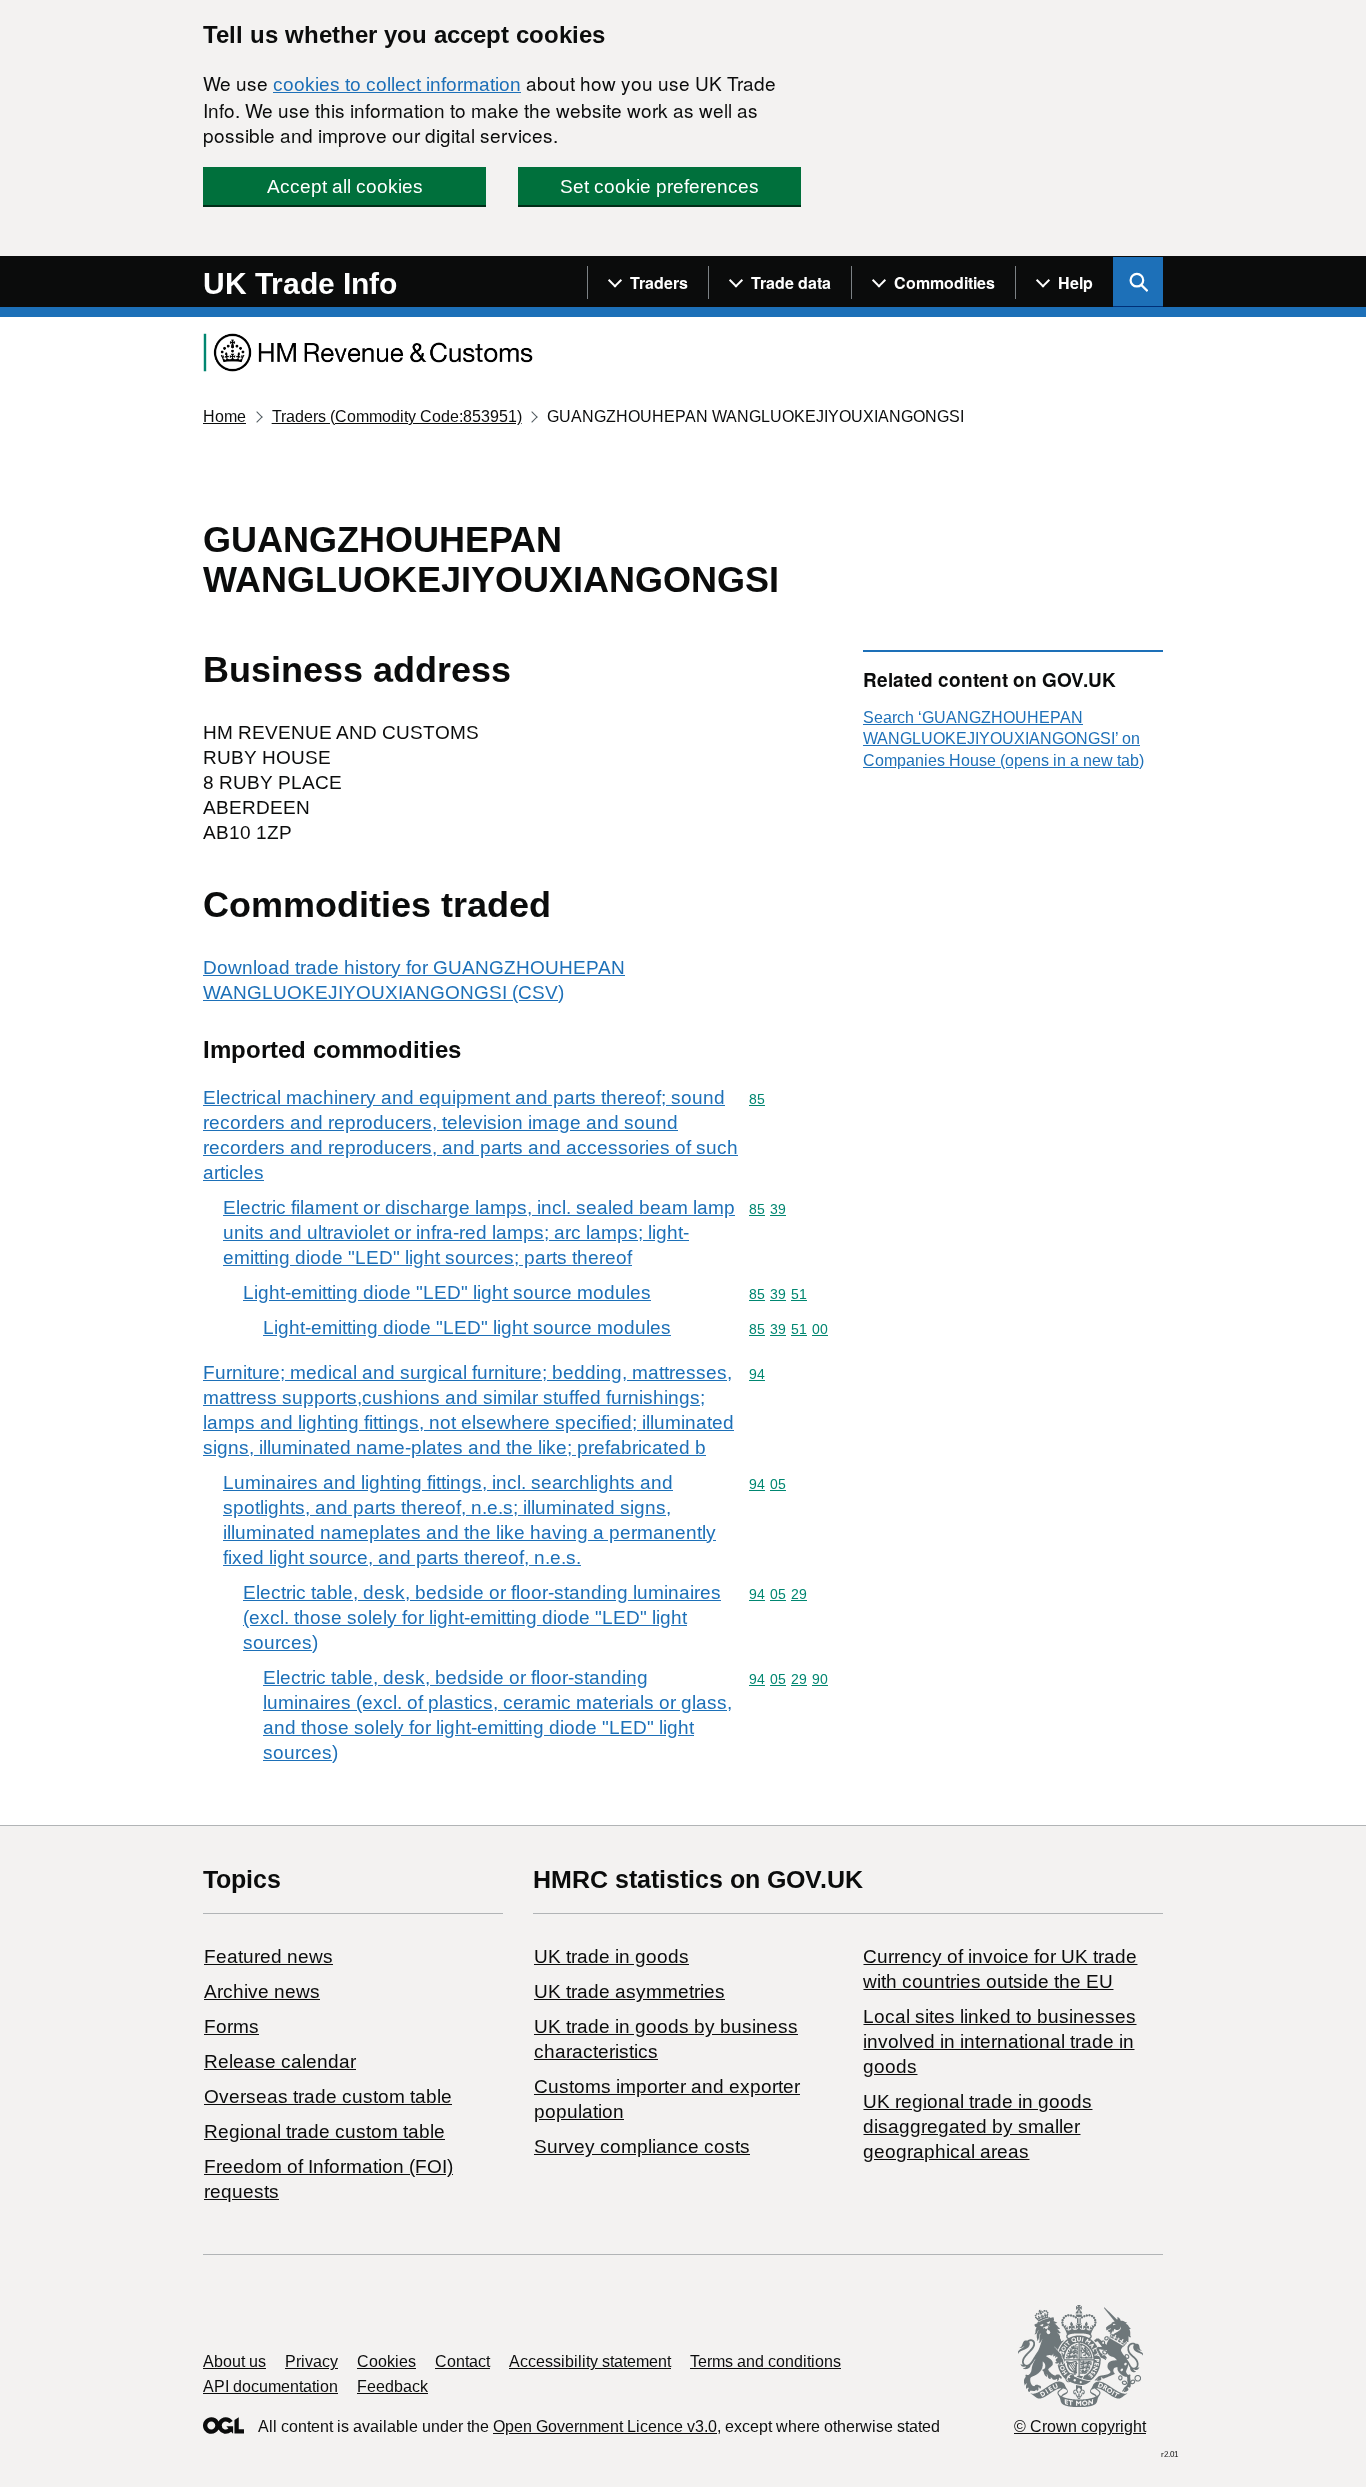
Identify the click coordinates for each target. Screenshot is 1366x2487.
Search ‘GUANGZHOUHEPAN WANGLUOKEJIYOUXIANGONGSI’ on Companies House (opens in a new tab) (1003, 739)
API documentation (270, 2386)
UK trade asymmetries (629, 1991)
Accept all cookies (345, 186)
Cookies (386, 2361)
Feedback (392, 2386)
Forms (231, 2026)
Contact (462, 2361)
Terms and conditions (765, 2361)
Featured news (268, 1956)
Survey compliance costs (642, 2146)
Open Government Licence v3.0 (605, 2426)
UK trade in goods (611, 1956)
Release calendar (280, 2061)
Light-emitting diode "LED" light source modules (447, 1292)
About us (234, 2361)
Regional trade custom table (324, 2131)
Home (224, 416)
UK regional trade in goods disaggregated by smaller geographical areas (977, 2126)
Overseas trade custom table (328, 2096)
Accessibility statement (590, 2361)
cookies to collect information (397, 84)
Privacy (311, 2361)
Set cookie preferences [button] (659, 186)
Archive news (262, 1991)
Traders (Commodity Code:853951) (397, 416)
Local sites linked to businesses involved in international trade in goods (999, 2041)
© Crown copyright (1080, 2426)
